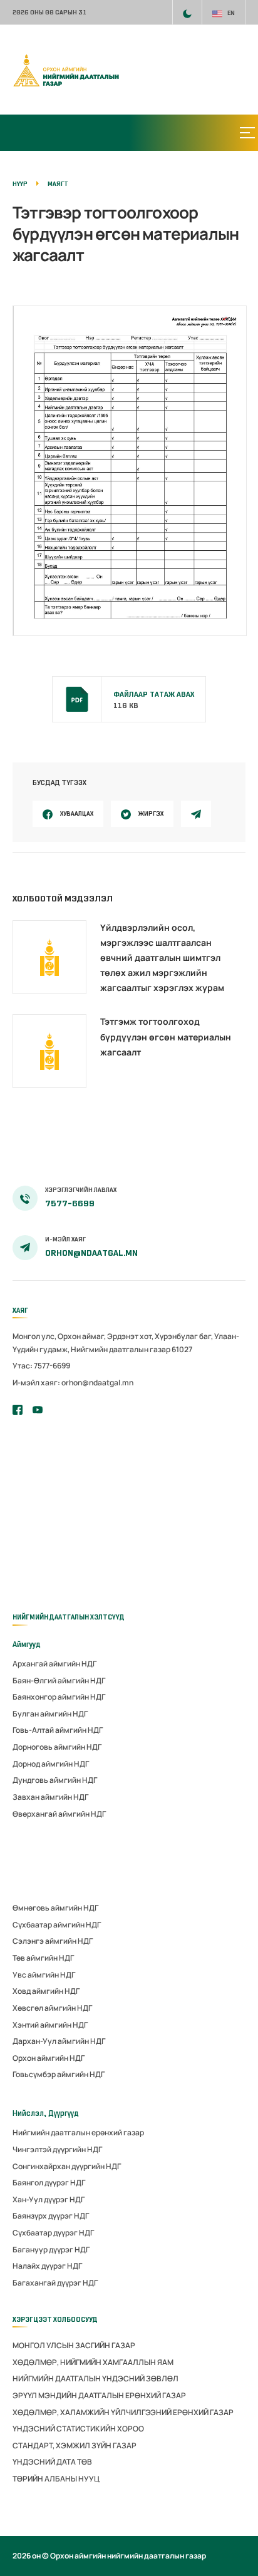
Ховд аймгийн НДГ (46, 1991)
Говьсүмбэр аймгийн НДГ (59, 2074)
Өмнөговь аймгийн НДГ (55, 1908)
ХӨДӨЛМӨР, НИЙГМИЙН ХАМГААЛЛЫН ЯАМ (93, 2362)
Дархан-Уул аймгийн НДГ (59, 2041)
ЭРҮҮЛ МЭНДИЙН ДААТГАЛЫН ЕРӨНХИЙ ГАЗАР (99, 2395)
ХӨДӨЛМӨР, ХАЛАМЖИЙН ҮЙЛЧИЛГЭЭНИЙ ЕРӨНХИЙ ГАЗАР (123, 2412)
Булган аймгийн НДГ (50, 1714)
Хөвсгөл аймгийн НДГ (52, 2008)
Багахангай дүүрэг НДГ (55, 2283)
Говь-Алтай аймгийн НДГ (58, 1730)
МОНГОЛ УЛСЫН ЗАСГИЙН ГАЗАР (74, 2345)
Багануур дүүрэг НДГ (51, 2250)
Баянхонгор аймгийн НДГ (59, 1697)
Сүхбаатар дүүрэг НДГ (53, 2233)
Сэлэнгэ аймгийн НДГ (53, 1941)
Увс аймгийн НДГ (44, 1975)
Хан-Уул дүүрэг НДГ (49, 2199)
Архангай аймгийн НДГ (54, 1664)
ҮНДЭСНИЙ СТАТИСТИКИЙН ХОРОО (78, 2429)
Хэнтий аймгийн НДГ (50, 2025)
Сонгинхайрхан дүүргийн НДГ (67, 2166)
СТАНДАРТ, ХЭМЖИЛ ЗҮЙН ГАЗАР (75, 2445)
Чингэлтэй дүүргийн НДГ (57, 2149)
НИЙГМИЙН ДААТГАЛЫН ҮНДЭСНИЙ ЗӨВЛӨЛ (95, 2378)
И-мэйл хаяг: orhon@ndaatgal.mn (73, 1383)
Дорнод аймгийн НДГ (51, 1764)
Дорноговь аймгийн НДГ (57, 1747)
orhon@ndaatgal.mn (91, 1253)
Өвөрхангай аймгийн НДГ (59, 1814)
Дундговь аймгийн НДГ (55, 1780)
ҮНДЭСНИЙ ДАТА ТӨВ (52, 2462)
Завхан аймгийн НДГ (50, 1797)
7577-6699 (70, 1203)
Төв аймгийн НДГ (43, 1958)
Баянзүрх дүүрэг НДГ (51, 2216)
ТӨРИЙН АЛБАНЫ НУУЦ (56, 2479)
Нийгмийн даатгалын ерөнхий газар (78, 2132)
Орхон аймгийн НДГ (49, 2058)
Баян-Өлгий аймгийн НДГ (59, 1681)
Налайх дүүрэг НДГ (47, 2266)
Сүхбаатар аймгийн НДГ (57, 1925)
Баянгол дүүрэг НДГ (49, 2183)
